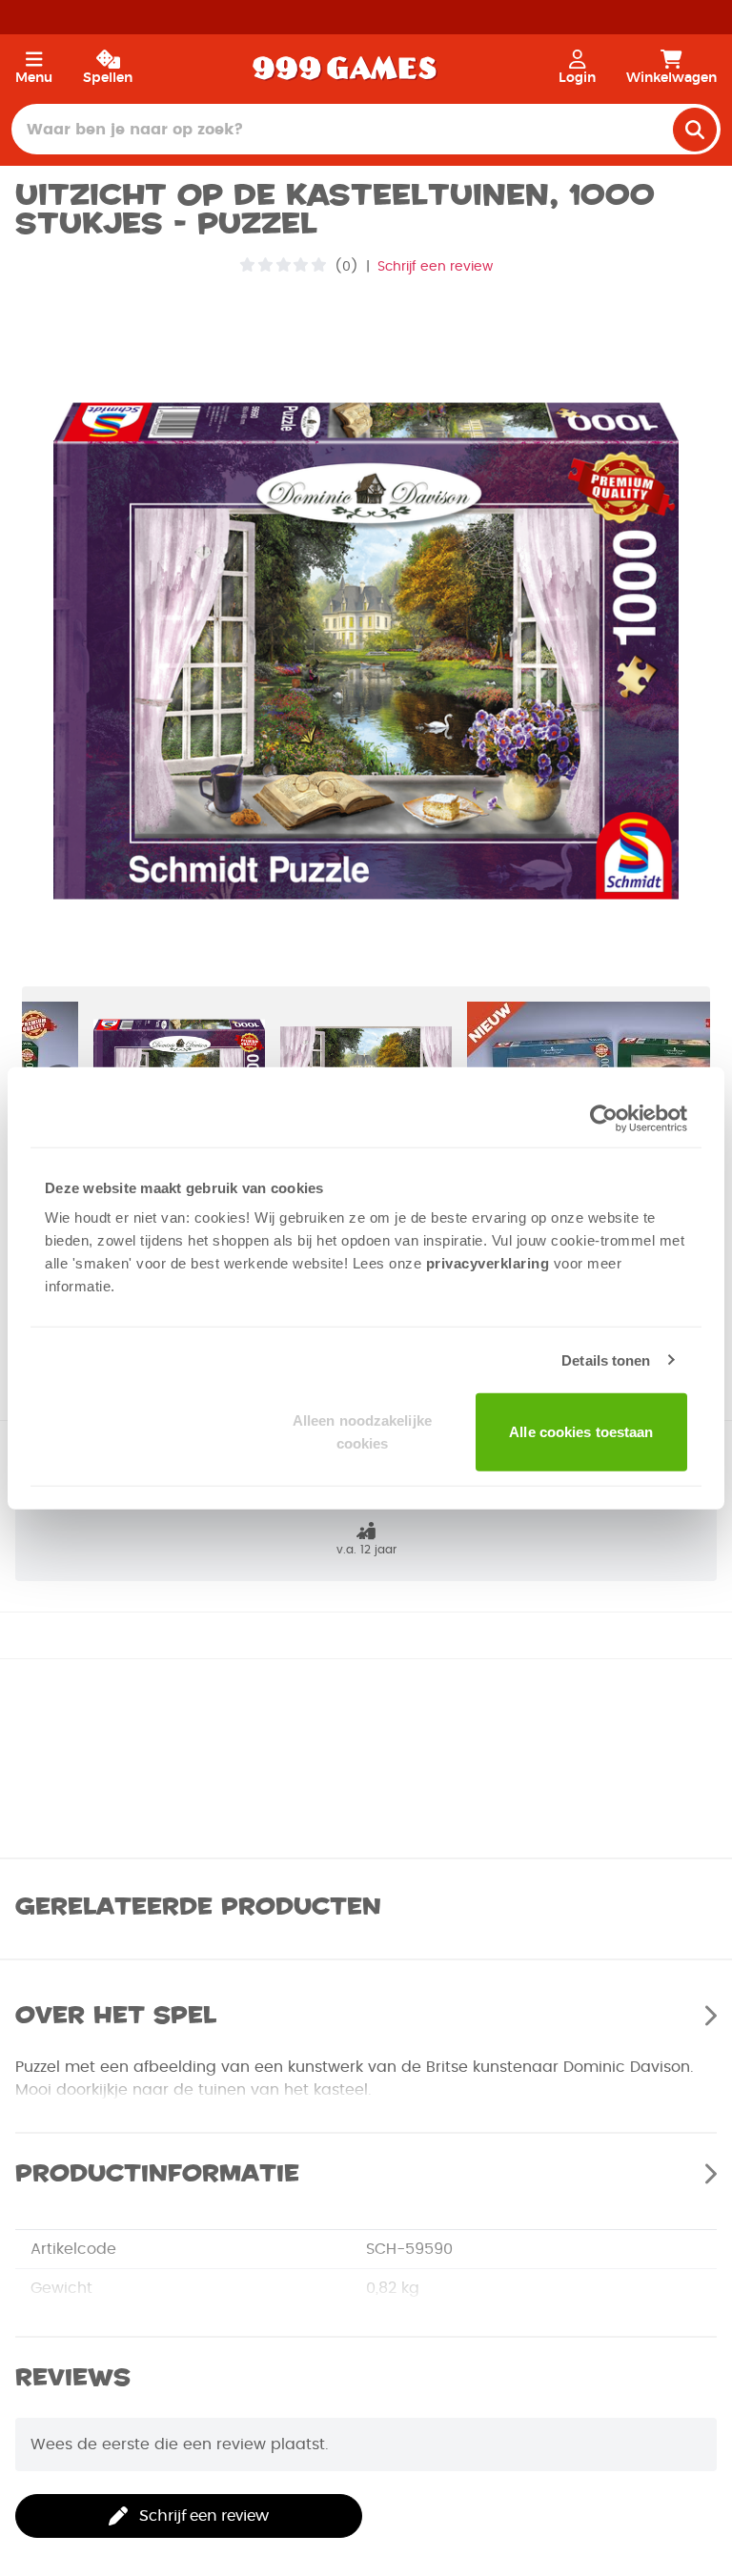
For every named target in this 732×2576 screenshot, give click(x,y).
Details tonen (606, 1359)
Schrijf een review (435, 267)
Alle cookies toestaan (581, 1432)
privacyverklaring (488, 1263)
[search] (695, 130)
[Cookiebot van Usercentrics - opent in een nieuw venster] (604, 1118)
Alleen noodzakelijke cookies (362, 1432)
